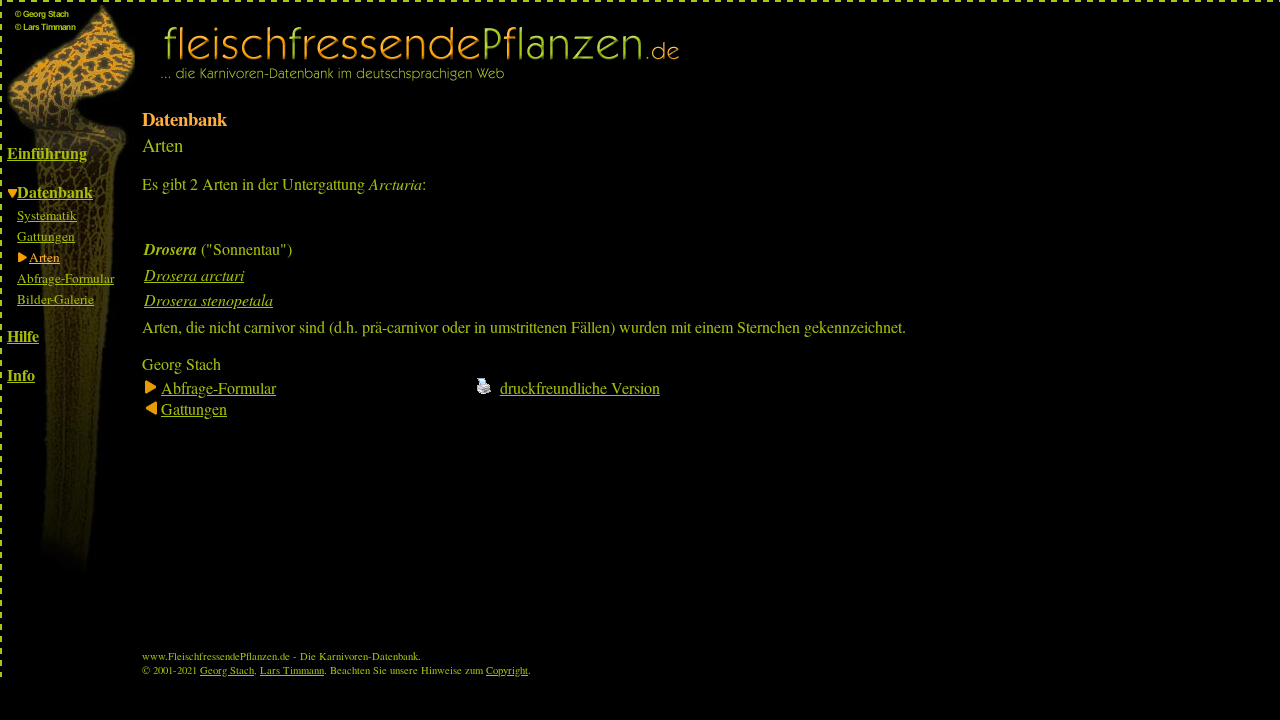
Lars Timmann (292, 670)
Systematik (47, 215)
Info (21, 374)
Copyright (507, 670)
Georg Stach (227, 670)
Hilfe (23, 335)
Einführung (47, 152)
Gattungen (46, 236)
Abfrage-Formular (65, 278)
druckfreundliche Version (580, 387)
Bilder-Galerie (55, 299)
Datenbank (55, 191)
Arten (44, 257)
